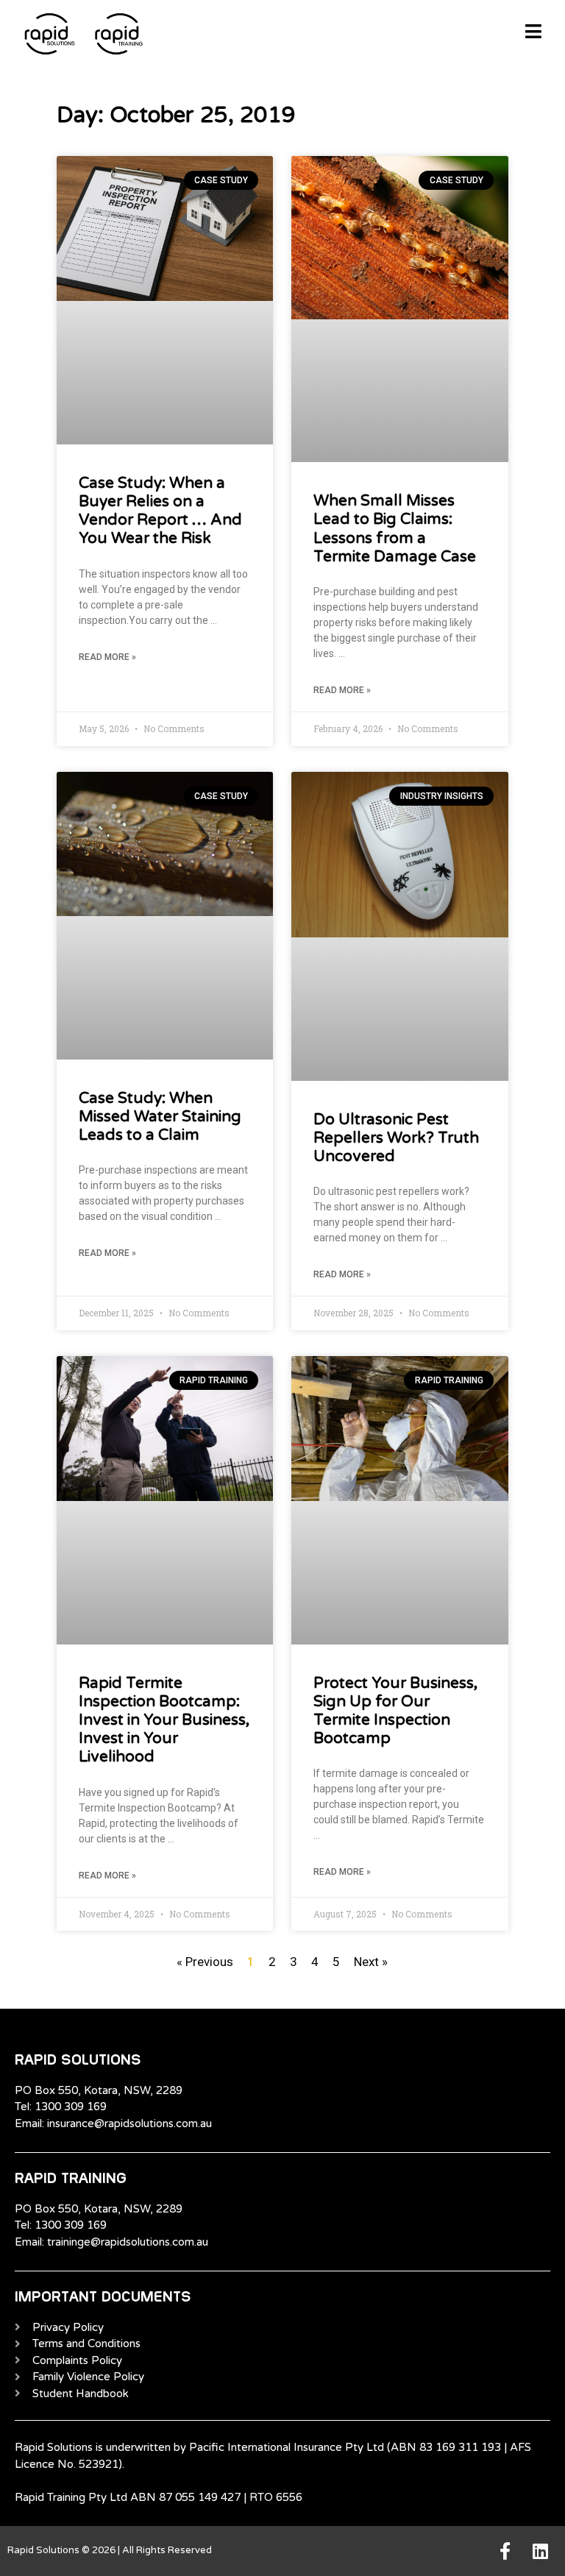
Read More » (107, 657)
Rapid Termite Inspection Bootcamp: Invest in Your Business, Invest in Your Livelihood (164, 1720)
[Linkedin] (540, 2551)
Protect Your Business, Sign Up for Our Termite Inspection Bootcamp (395, 1711)
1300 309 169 (71, 2107)
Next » (371, 1962)
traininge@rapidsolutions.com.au (128, 2242)
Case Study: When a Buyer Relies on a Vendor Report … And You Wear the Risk (160, 511)
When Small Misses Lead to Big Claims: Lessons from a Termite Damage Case (395, 529)
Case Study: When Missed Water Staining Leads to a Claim (160, 1117)
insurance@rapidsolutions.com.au (129, 2123)
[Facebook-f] (505, 2551)
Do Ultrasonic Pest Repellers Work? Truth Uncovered (396, 1138)
